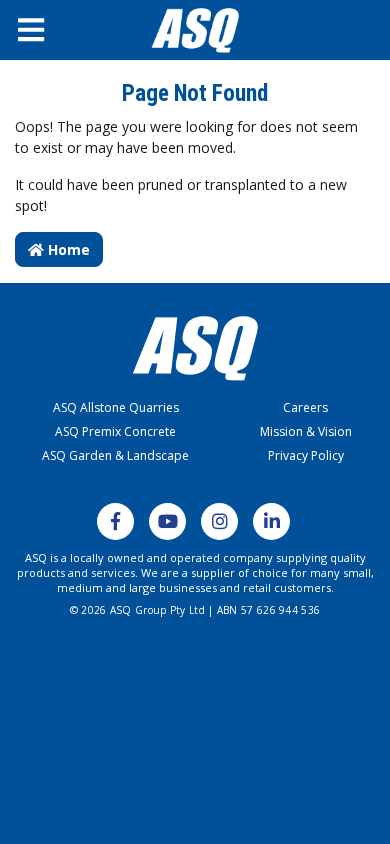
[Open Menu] (47, 30)
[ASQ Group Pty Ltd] (195, 30)
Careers (305, 407)
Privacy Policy (306, 455)
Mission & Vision (306, 431)
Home (67, 249)
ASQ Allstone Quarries (116, 407)
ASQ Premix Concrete (115, 431)
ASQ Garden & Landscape (115, 455)
